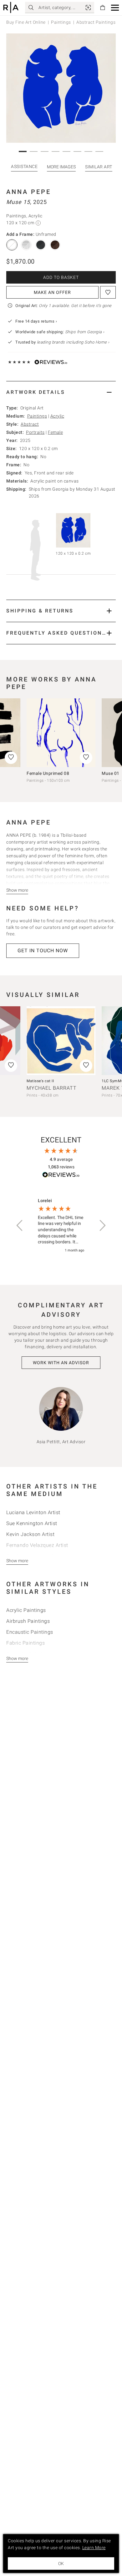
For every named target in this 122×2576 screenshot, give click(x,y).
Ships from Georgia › (85, 332)
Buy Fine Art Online (26, 22)
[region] (61, 1226)
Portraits (35, 432)
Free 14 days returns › (36, 321)
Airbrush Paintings (28, 1621)
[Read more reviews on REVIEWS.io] (61, 1176)
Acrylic (57, 416)
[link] (88, 7)
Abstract (30, 424)
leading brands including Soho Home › (73, 342)
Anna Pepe (29, 192)
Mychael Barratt (52, 1088)
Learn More (94, 2548)
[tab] (61, 392)
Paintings (61, 22)
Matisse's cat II (40, 1081)
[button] (115, 8)
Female (55, 432)
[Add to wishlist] (108, 292)
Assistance (24, 166)
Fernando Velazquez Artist (37, 1545)
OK (61, 2564)
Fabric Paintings (25, 1643)
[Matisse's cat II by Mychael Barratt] (61, 1041)
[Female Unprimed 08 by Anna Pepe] (61, 733)
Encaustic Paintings (30, 1632)
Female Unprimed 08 (48, 773)
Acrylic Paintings (26, 1610)
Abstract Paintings (96, 22)
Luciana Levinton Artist (33, 1512)
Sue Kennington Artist (32, 1523)
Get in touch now (43, 951)
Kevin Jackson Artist (30, 1534)
